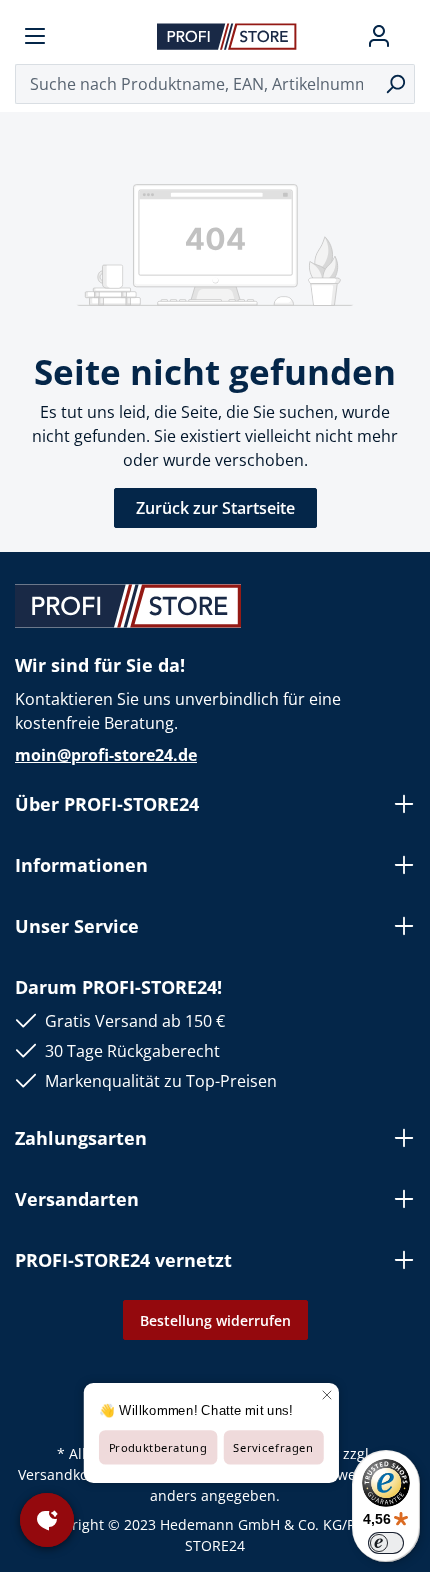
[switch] (386, 1543)
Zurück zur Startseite (215, 508)
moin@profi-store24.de (106, 755)
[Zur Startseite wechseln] (227, 35)
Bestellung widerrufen (215, 1320)
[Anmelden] (379, 36)
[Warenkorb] (407, 36)
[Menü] (35, 36)
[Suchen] (395, 84)
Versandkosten (67, 1474)
